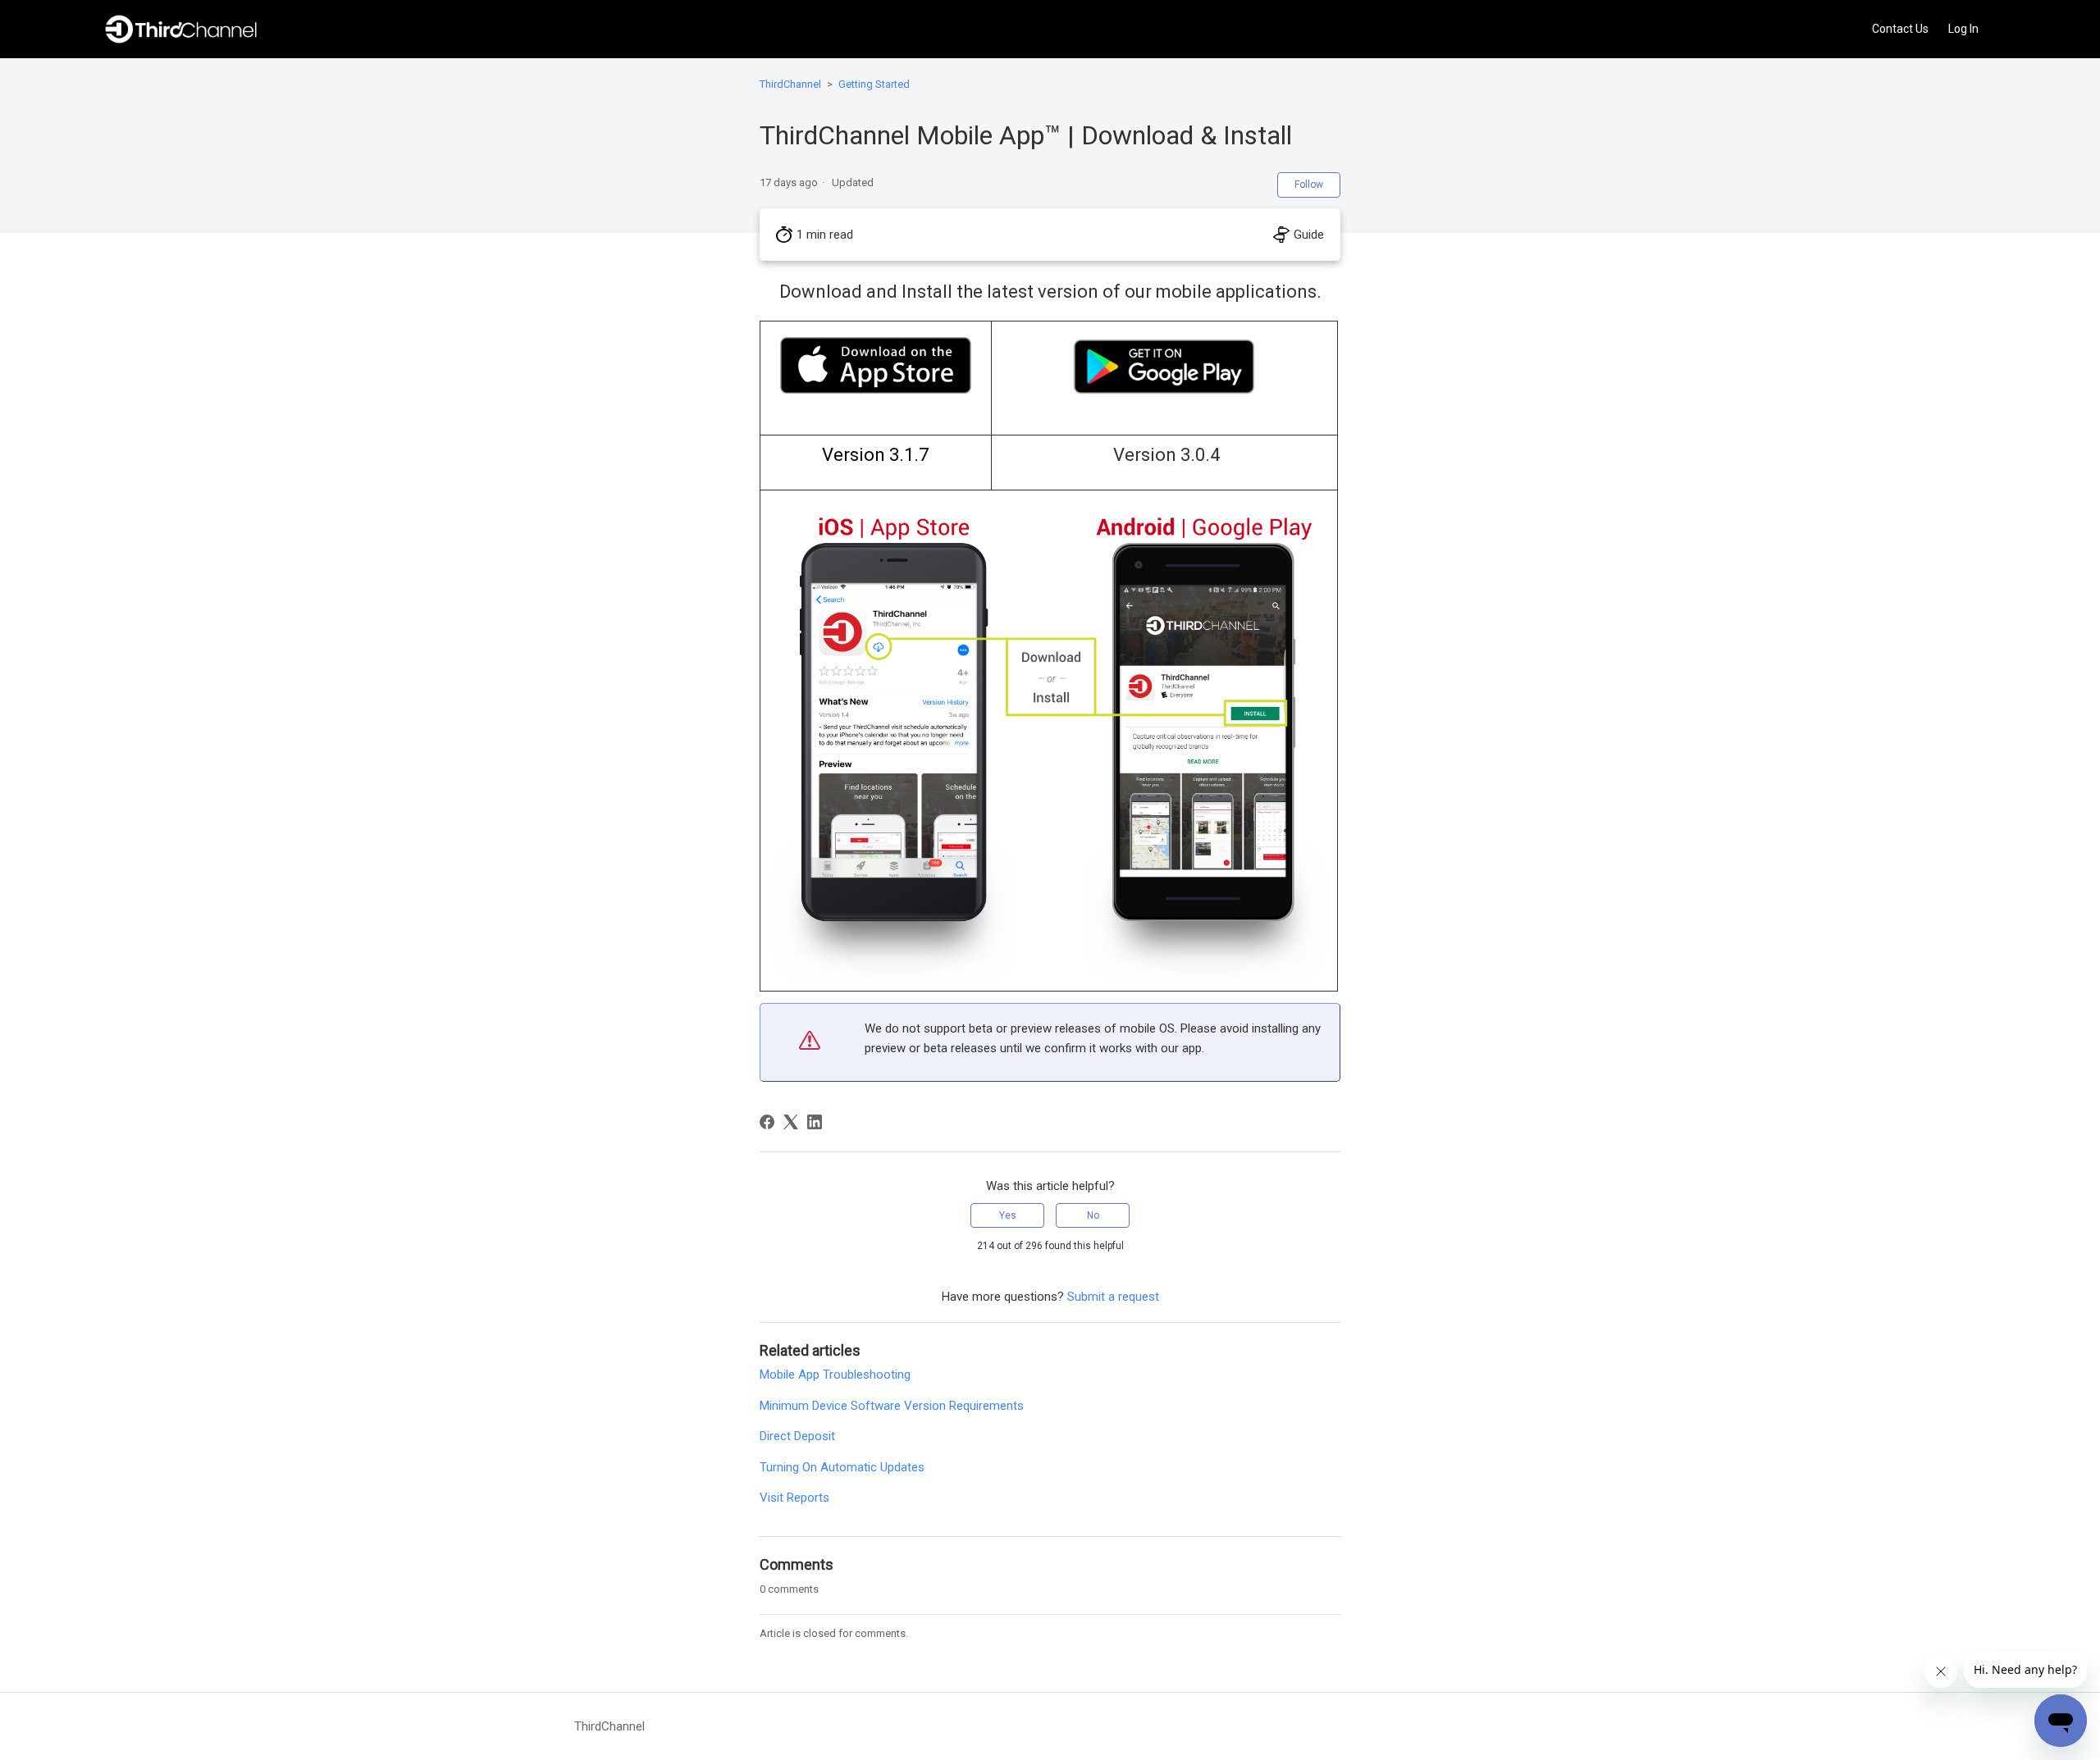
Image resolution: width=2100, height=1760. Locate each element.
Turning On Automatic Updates (842, 1467)
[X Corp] (791, 1122)
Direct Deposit (797, 1436)
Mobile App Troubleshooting (835, 1375)
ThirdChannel (790, 84)
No (1093, 1215)
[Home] (181, 29)
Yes (1008, 1215)
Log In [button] (1963, 29)
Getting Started (874, 84)
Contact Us (1900, 29)
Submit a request (1113, 1297)
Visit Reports (794, 1498)
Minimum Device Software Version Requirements (892, 1406)
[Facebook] (767, 1122)
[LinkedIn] (815, 1122)
